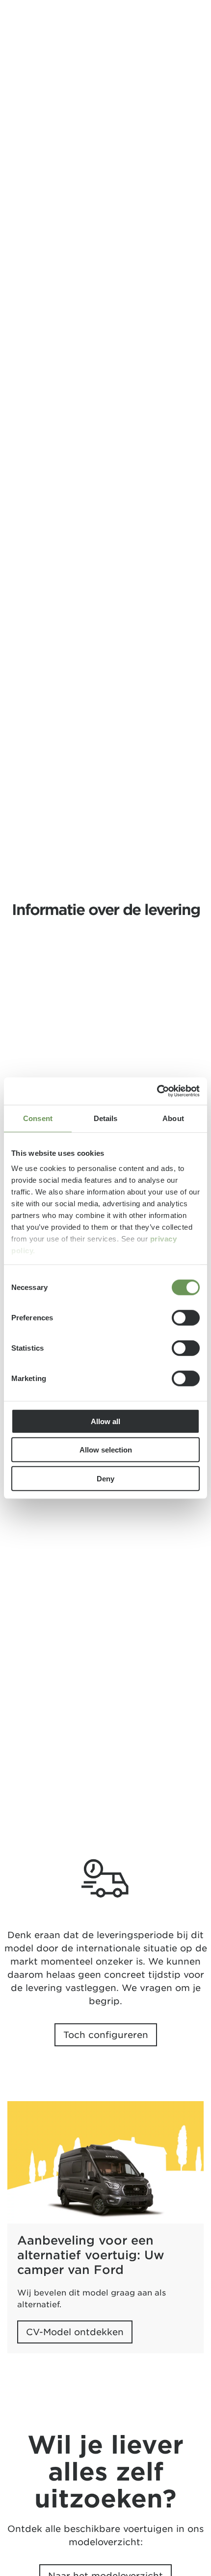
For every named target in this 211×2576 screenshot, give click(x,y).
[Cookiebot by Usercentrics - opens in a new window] (157, 1091)
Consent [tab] (38, 1118)
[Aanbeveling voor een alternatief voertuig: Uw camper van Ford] (105, 2162)
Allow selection (106, 1450)
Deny (105, 1478)
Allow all (105, 1421)
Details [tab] (106, 1118)
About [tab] (173, 1118)
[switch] (186, 1317)
